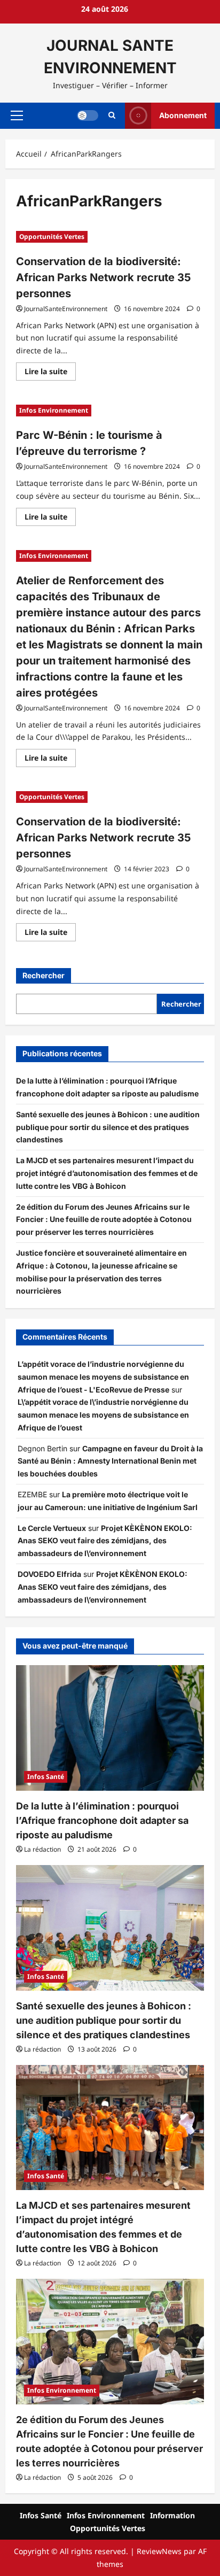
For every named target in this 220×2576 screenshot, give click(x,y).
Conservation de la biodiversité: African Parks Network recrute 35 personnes (103, 277)
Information (172, 2515)
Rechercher (44, 975)
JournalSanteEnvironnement (66, 309)
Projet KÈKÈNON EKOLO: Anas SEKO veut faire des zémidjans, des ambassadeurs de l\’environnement (105, 1541)
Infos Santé (46, 1777)
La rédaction (42, 1849)
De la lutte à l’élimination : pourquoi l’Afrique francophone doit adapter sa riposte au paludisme (102, 1820)
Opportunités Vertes (52, 237)
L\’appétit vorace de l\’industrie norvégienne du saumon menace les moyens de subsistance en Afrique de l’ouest (103, 1415)
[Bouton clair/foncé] (88, 115)
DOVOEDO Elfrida (49, 1574)
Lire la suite (50, 373)
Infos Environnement (54, 410)
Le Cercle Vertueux (52, 1528)
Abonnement (183, 115)
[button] (17, 115)
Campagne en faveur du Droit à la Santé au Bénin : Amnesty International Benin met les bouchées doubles (110, 1461)
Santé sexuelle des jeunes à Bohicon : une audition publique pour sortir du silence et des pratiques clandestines (108, 1127)
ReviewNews (159, 2551)
